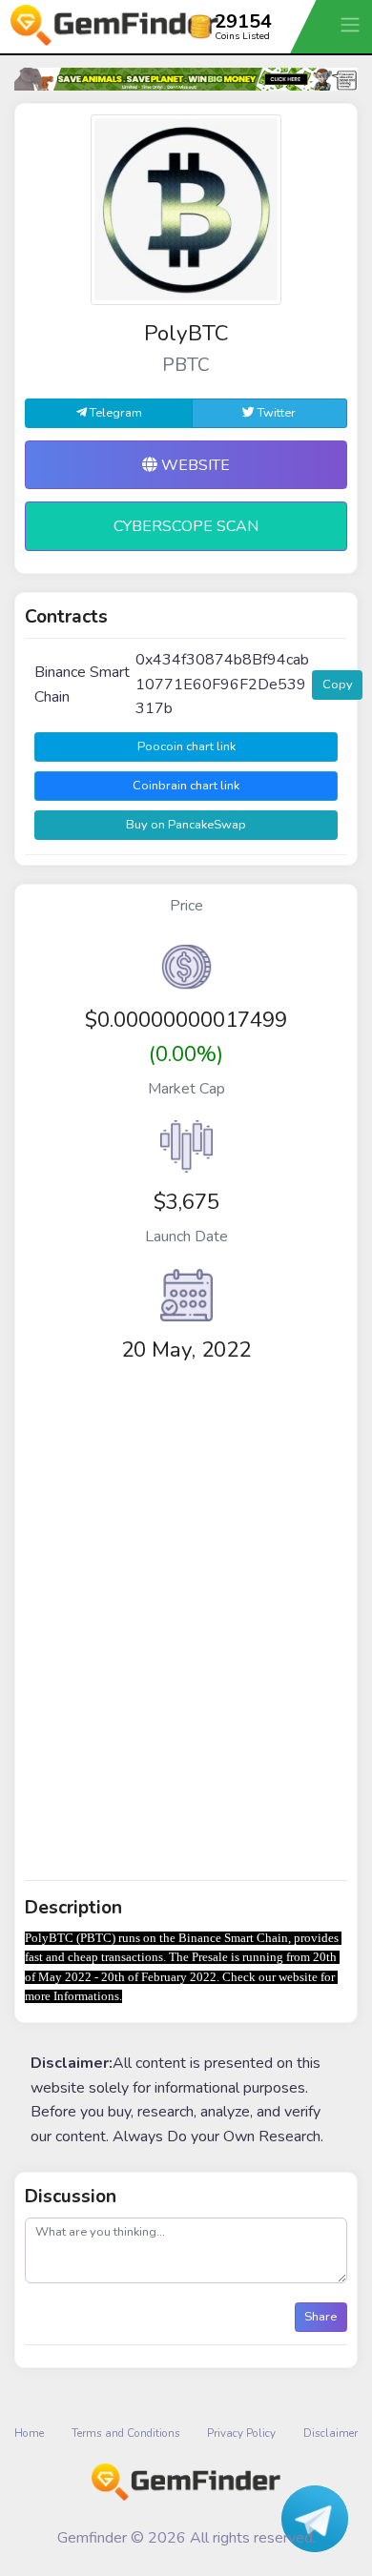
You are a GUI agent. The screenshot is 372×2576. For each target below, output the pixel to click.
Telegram (114, 413)
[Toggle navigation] (352, 24)
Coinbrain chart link (186, 786)
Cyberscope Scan (186, 526)
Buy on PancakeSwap (186, 825)
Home (29, 2433)
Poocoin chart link (186, 746)
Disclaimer (331, 2433)
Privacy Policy (241, 2433)
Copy (338, 685)
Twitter (275, 413)
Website (194, 465)
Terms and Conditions (126, 2433)
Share (320, 2317)
